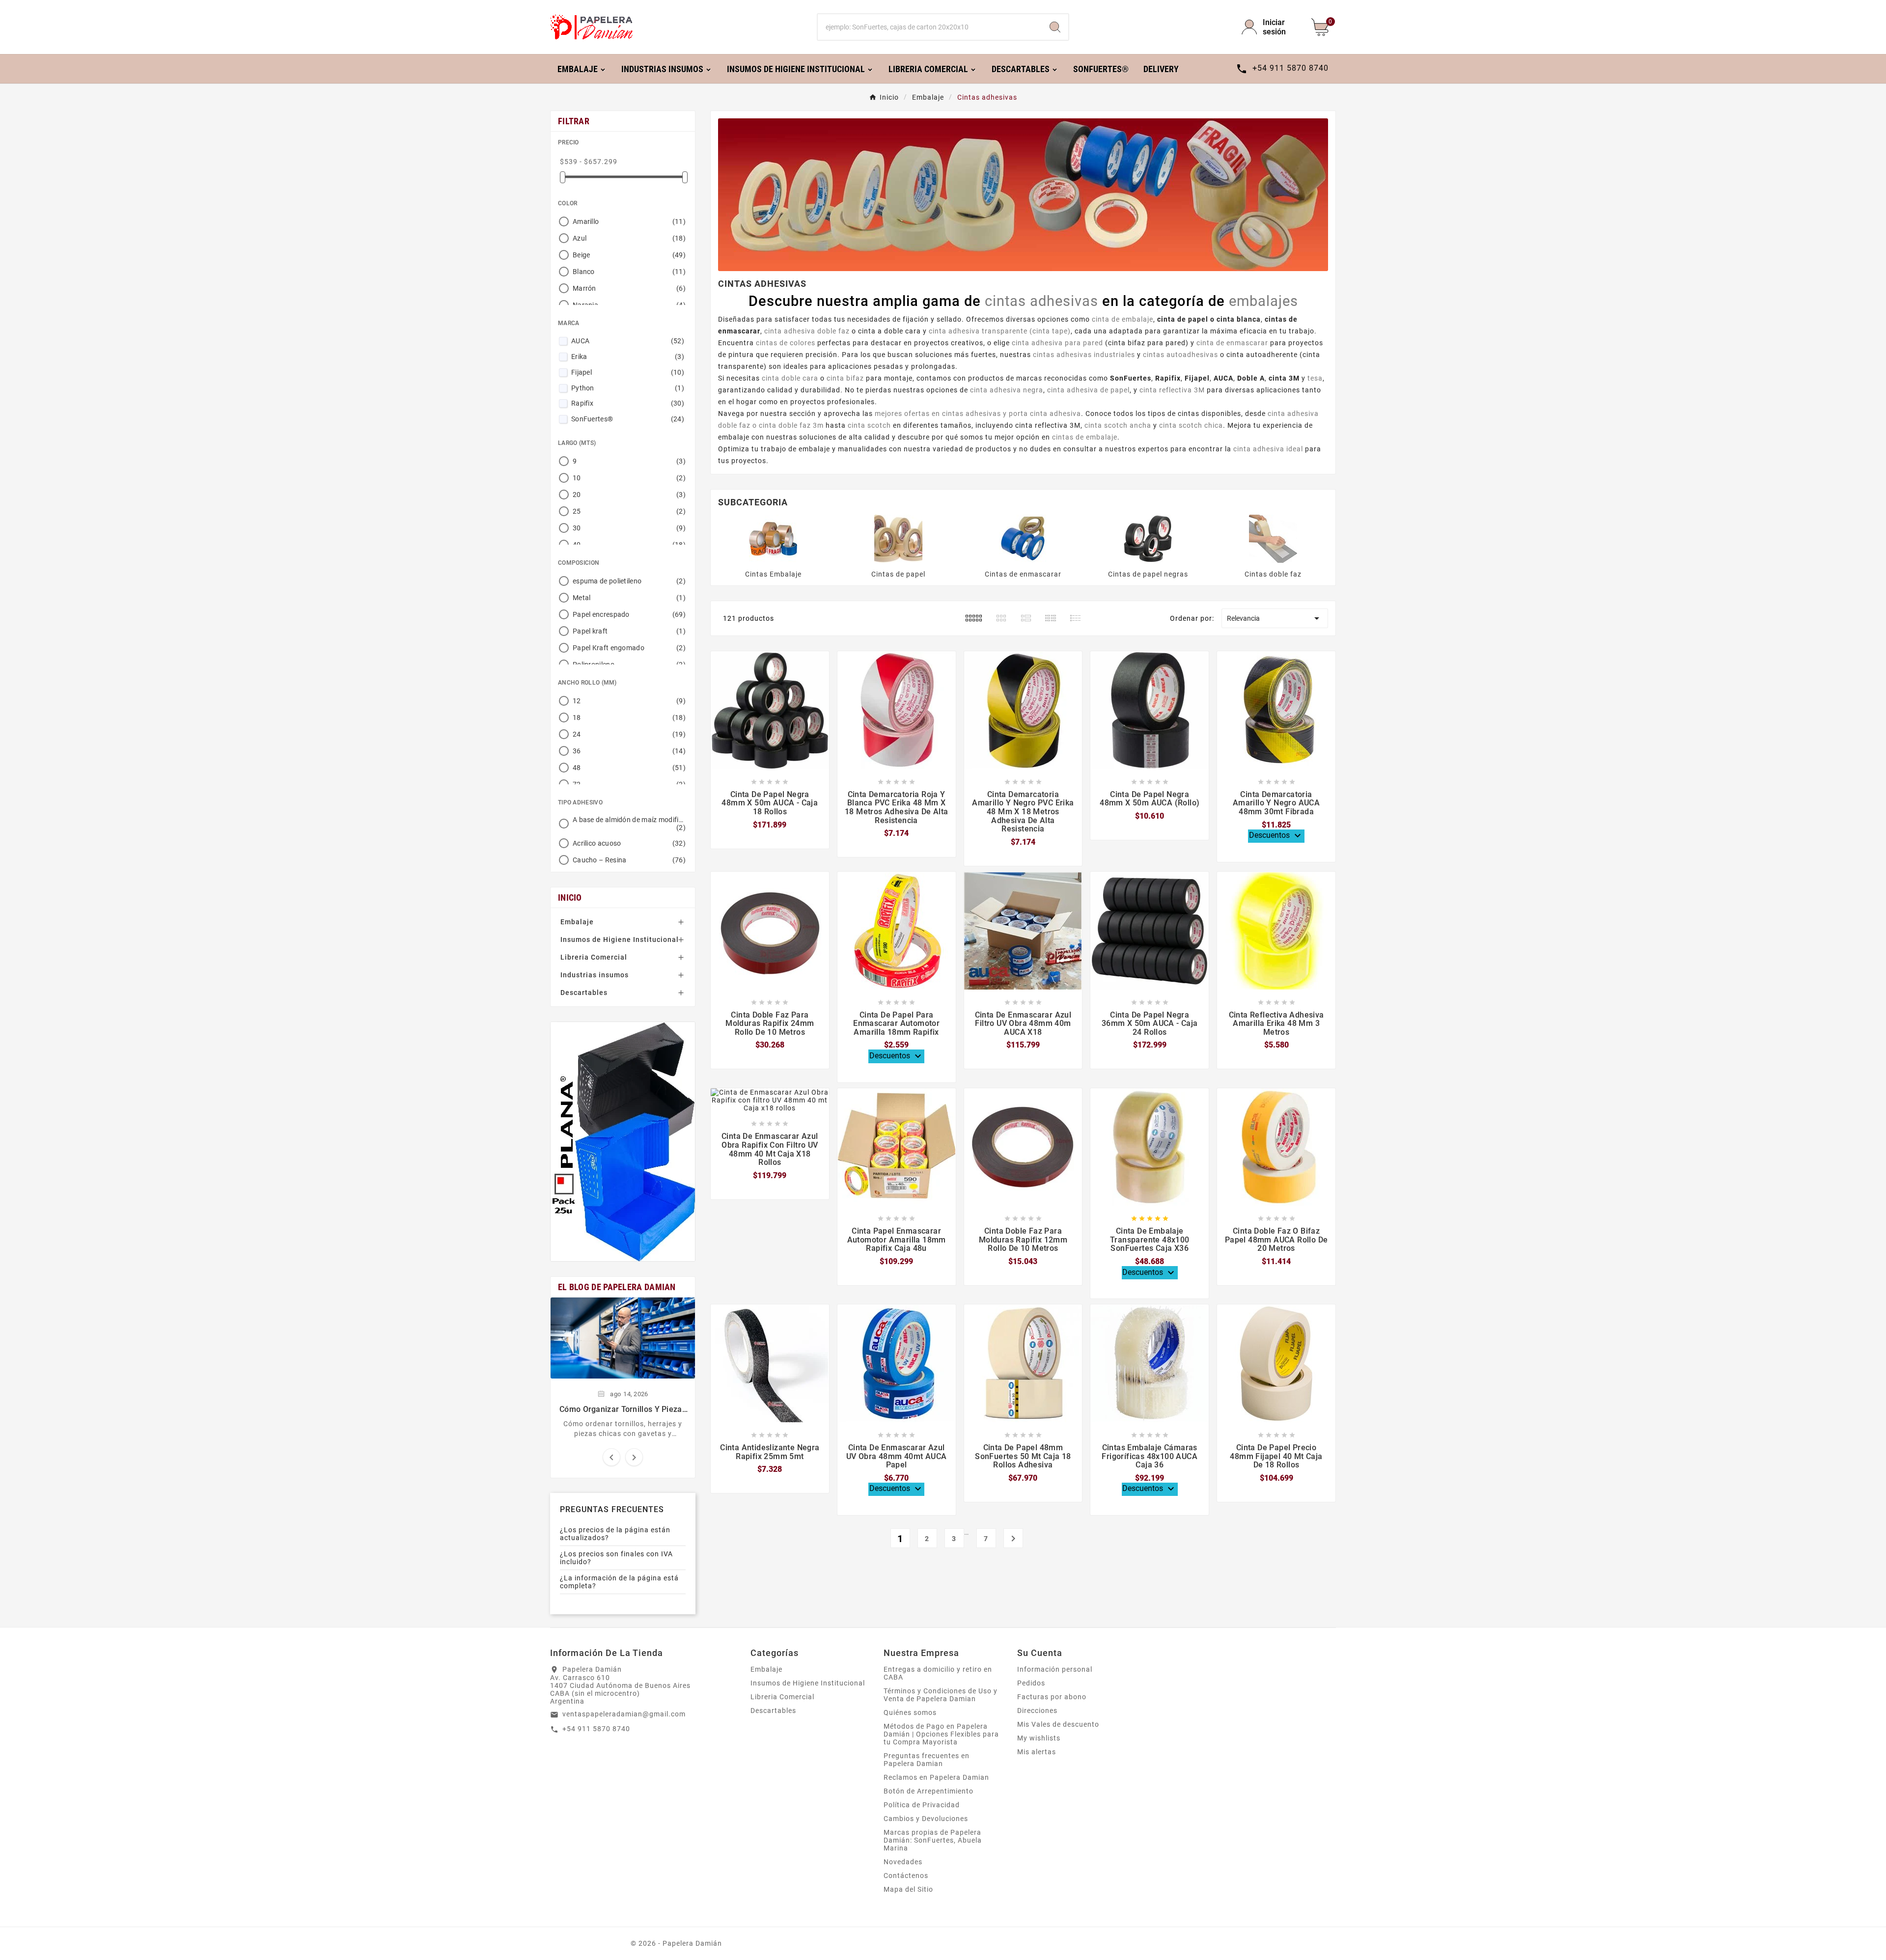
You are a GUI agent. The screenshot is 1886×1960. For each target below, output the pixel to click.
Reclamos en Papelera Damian (936, 1777)
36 (629, 751)
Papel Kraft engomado (629, 648)
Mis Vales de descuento (1058, 1724)
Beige (629, 255)
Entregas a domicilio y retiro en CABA (938, 1673)
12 (629, 701)
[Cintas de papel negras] (1148, 538)
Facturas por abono (1052, 1697)
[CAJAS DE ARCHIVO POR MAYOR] (623, 1142)
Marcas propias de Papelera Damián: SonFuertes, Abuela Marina (933, 1840)
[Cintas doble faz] (1273, 538)
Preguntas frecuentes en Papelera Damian (927, 1760)
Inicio (570, 897)
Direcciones (1037, 1711)
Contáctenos (906, 1876)
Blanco (629, 272)
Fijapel (628, 372)
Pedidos (1031, 1683)
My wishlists (1039, 1738)
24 (629, 734)
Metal (629, 598)
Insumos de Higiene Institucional (620, 939)
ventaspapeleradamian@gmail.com (624, 1714)
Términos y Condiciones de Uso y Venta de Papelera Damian (941, 1695)
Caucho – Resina (629, 860)
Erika (628, 357)
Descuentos (1276, 836)
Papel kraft (629, 631)
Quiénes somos (910, 1712)
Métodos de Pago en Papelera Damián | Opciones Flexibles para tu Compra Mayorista (941, 1734)
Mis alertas (1037, 1752)
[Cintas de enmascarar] (1023, 538)
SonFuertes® (628, 419)
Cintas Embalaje (773, 574)
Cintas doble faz (1273, 574)
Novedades (903, 1862)
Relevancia (1275, 618)
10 (629, 478)
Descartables (584, 993)
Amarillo (629, 221)
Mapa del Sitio (908, 1889)
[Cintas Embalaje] (773, 538)
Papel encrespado (629, 614)
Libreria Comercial (594, 957)
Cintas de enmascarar (1023, 574)
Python (628, 388)
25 (629, 511)
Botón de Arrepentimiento (929, 1791)
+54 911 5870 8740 (596, 1729)
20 (629, 495)
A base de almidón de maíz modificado (629, 824)
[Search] (1055, 27)
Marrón (629, 288)
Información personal (1055, 1669)
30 (629, 528)
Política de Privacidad (922, 1805)
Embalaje (577, 922)
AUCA (628, 341)
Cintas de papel (898, 574)
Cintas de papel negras (1148, 574)
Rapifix (628, 403)
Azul (629, 238)
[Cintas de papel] (898, 538)
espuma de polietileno (629, 581)
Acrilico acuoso (629, 843)
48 (629, 768)
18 (629, 718)
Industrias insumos (595, 975)
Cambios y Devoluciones (926, 1819)
